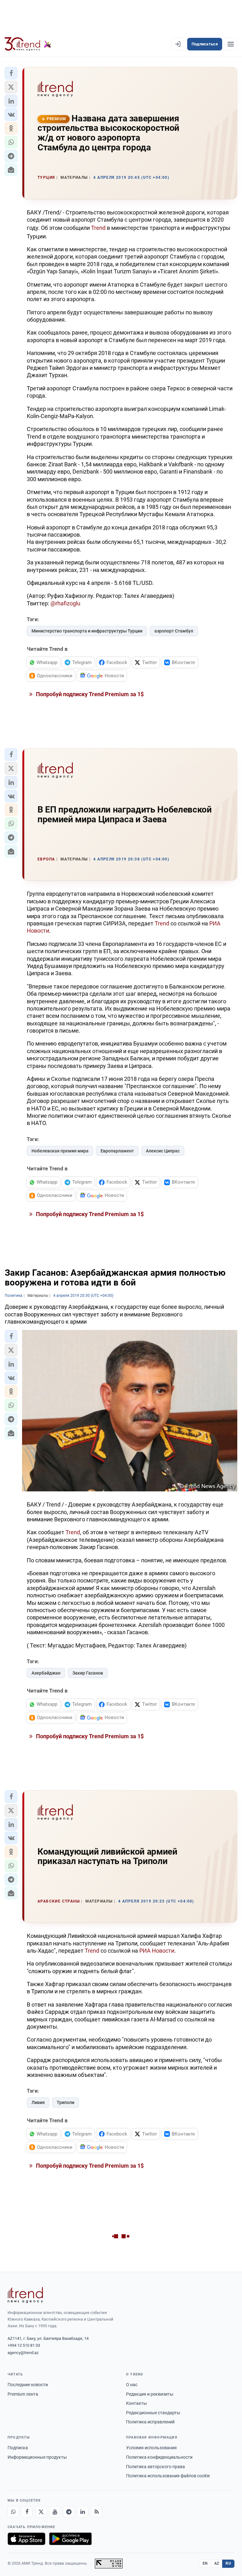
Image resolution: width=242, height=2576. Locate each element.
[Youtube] (55, 2512)
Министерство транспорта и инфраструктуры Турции (87, 631)
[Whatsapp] (13, 2512)
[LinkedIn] (83, 2512)
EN (205, 2563)
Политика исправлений (150, 2422)
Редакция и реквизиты (150, 2394)
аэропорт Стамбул (174, 631)
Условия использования (151, 2448)
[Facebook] (27, 2512)
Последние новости (28, 2385)
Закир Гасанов (88, 1673)
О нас (132, 2385)
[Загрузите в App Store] (26, 2539)
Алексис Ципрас (163, 1151)
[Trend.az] (28, 44)
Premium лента (23, 2394)
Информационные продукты (37, 2457)
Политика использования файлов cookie (168, 2476)
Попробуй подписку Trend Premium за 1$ (89, 694)
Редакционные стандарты (153, 2413)
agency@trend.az (23, 2353)
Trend (99, 228)
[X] (41, 2512)
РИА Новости (157, 1951)
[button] (11, 73)
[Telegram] (69, 2512)
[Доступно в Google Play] (70, 2539)
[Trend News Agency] (25, 2295)
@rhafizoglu (65, 603)
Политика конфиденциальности (159, 2457)
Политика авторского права (156, 2467)
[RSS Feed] (96, 2512)
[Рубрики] (231, 44)
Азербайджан (46, 1673)
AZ (217, 2563)
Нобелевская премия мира (60, 1151)
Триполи (66, 2102)
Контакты (136, 2403)
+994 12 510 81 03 (24, 2345)
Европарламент (117, 1151)
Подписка (18, 2448)
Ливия (38, 2102)
